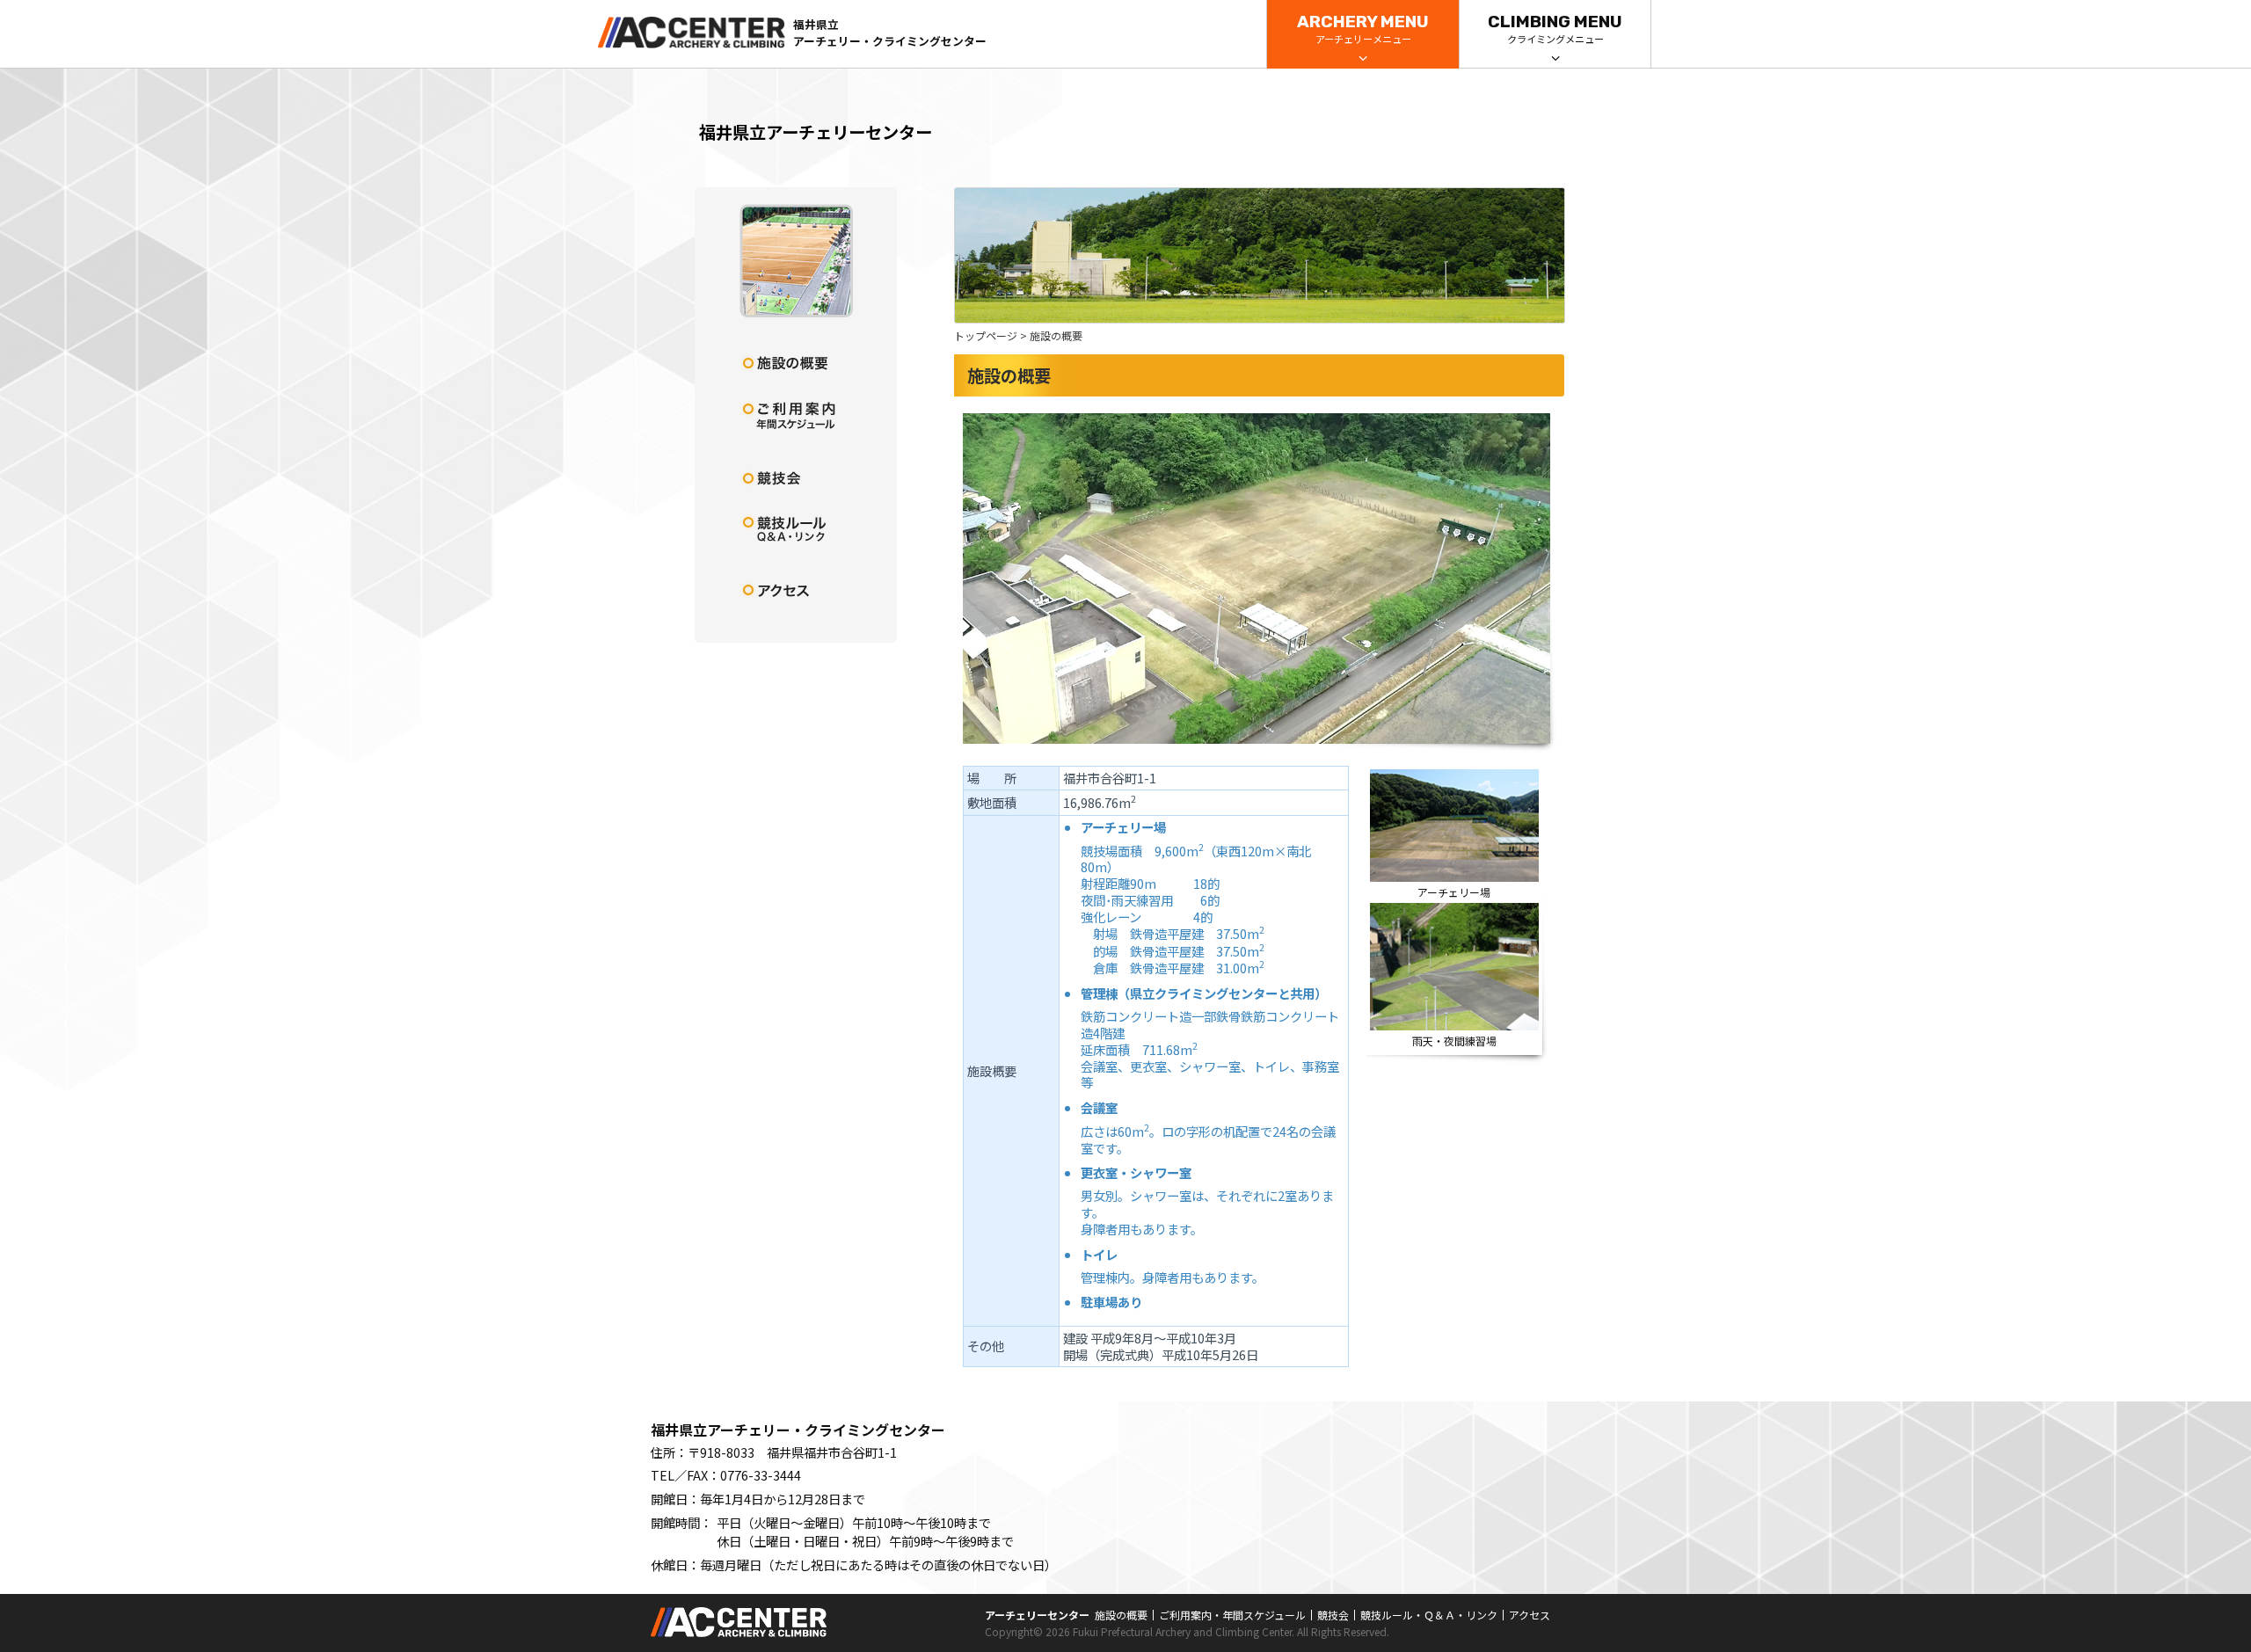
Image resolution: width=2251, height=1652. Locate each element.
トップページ (986, 335)
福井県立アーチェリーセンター (816, 132)
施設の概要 (1121, 1615)
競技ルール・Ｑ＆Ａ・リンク (1429, 1615)
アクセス (1530, 1615)
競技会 (1333, 1615)
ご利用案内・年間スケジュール (1232, 1615)
